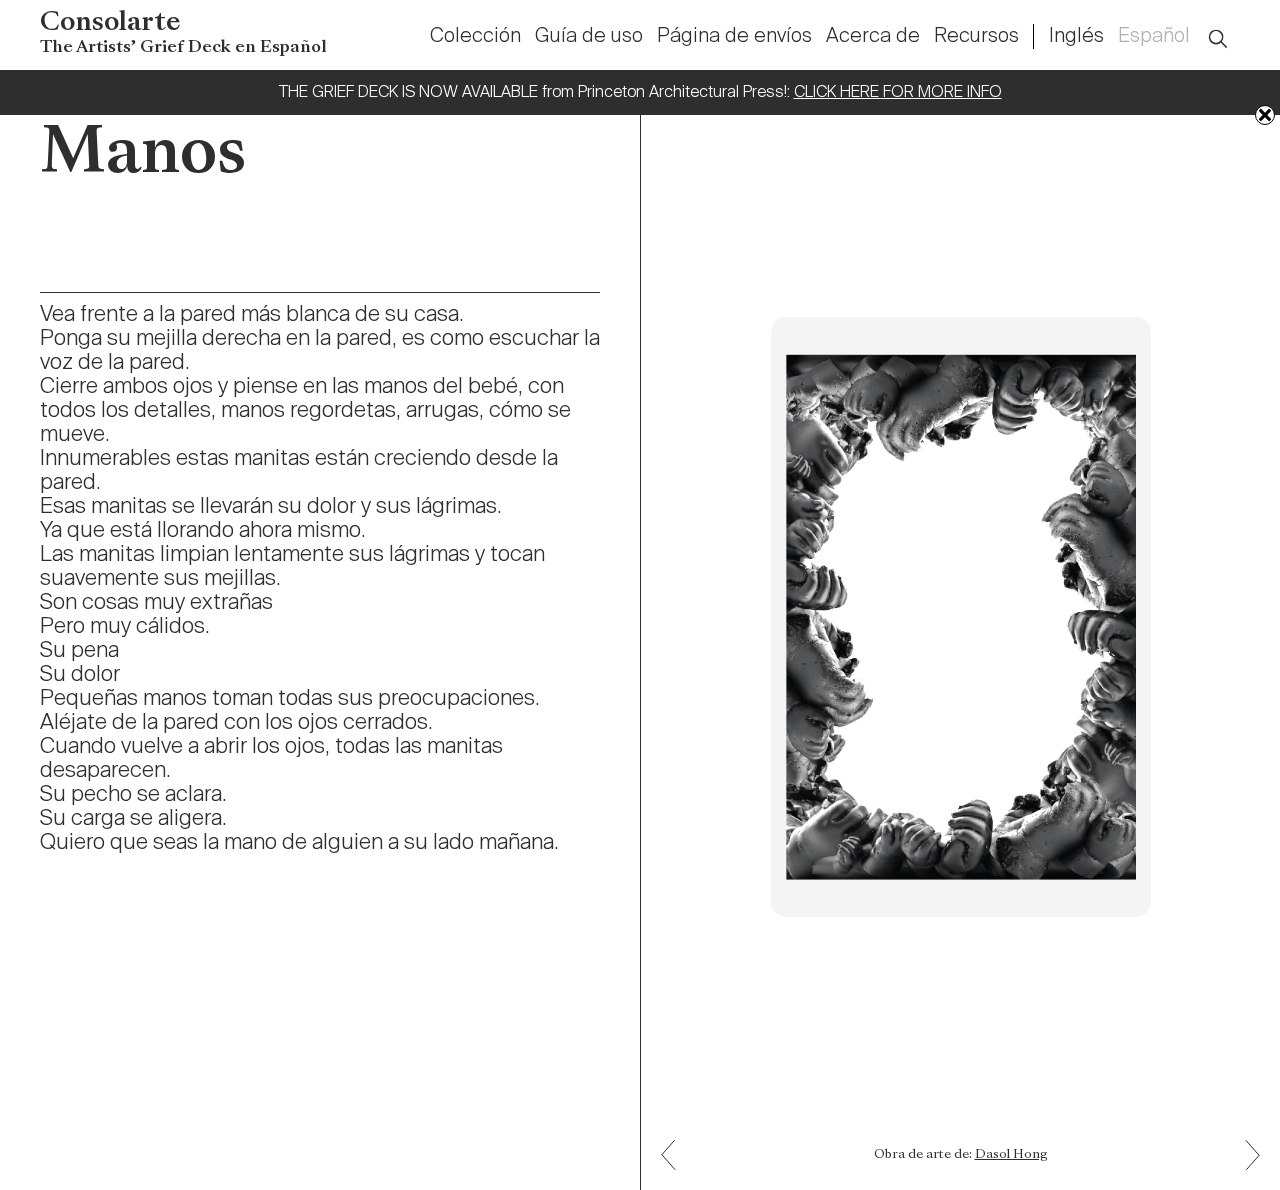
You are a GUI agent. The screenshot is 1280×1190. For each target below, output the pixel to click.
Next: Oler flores (676, 1140)
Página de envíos (734, 37)
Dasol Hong (1011, 1155)
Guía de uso (589, 37)
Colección (475, 37)
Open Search (1231, 27)
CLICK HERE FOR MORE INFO (898, 93)
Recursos (976, 37)
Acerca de (873, 37)
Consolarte (183, 33)
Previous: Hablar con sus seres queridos (1245, 1169)
